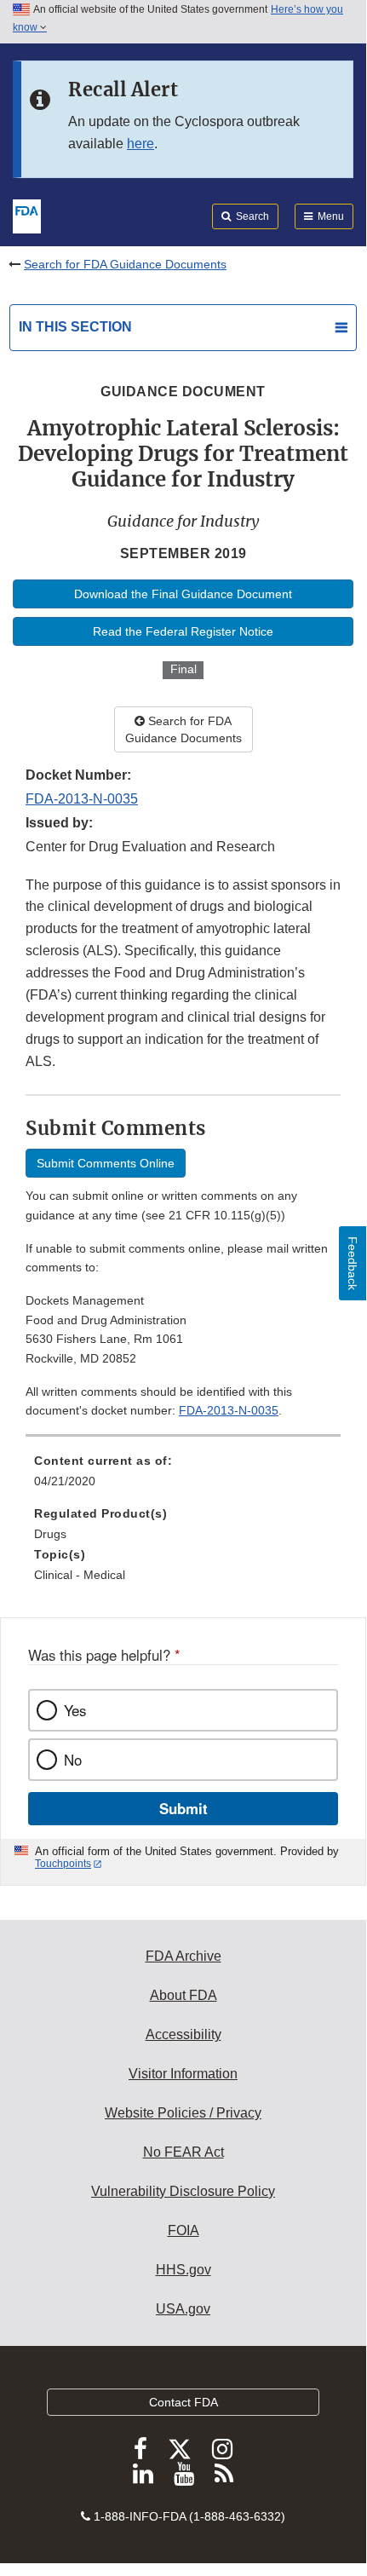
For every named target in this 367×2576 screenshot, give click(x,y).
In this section (75, 327)
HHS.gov (183, 2270)
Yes (75, 1710)
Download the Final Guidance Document (183, 594)
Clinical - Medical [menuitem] (80, 1575)
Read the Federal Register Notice (183, 631)
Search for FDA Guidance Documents (125, 264)
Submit (183, 1808)
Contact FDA (183, 2402)
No (73, 1760)
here (140, 144)
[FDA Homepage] (27, 215)
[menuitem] (183, 1477)
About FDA (183, 1995)
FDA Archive (183, 1956)
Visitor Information (183, 2074)
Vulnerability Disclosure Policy (183, 2191)
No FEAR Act (183, 2152)
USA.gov (183, 2309)
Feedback (353, 1263)
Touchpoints (63, 1864)
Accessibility (183, 2034)
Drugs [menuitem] (50, 1534)
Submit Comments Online (106, 1163)
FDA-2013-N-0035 (82, 799)
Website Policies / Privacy (183, 2113)
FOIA (183, 2230)
